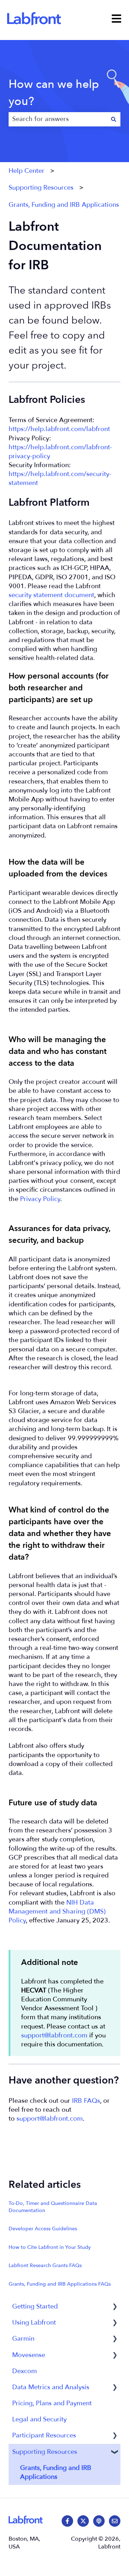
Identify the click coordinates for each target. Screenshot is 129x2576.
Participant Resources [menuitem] (44, 2435)
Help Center (27, 171)
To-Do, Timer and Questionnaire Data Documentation (53, 2207)
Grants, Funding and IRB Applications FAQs (60, 2284)
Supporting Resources (41, 188)
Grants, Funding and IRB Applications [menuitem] (56, 2472)
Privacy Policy (40, 1199)
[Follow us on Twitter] (83, 2521)
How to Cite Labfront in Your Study (50, 2247)
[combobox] (58, 119)
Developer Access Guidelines (43, 2229)
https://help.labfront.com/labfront (59, 429)
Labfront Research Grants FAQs (45, 2265)
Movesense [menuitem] (29, 2355)
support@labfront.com (54, 2035)
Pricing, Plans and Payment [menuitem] (52, 2403)
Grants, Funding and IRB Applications (64, 205)
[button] (115, 2307)
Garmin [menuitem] (23, 2339)
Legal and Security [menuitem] (39, 2419)
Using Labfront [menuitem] (34, 2323)
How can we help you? (54, 93)
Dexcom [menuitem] (25, 2371)
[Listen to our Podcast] (99, 2521)
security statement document (51, 595)
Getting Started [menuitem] (35, 2307)
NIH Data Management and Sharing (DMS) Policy (57, 1912)
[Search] (114, 119)
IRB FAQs (86, 2101)
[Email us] (115, 2521)
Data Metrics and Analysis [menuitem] (51, 2387)
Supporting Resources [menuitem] (45, 2452)
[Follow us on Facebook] (67, 2521)
